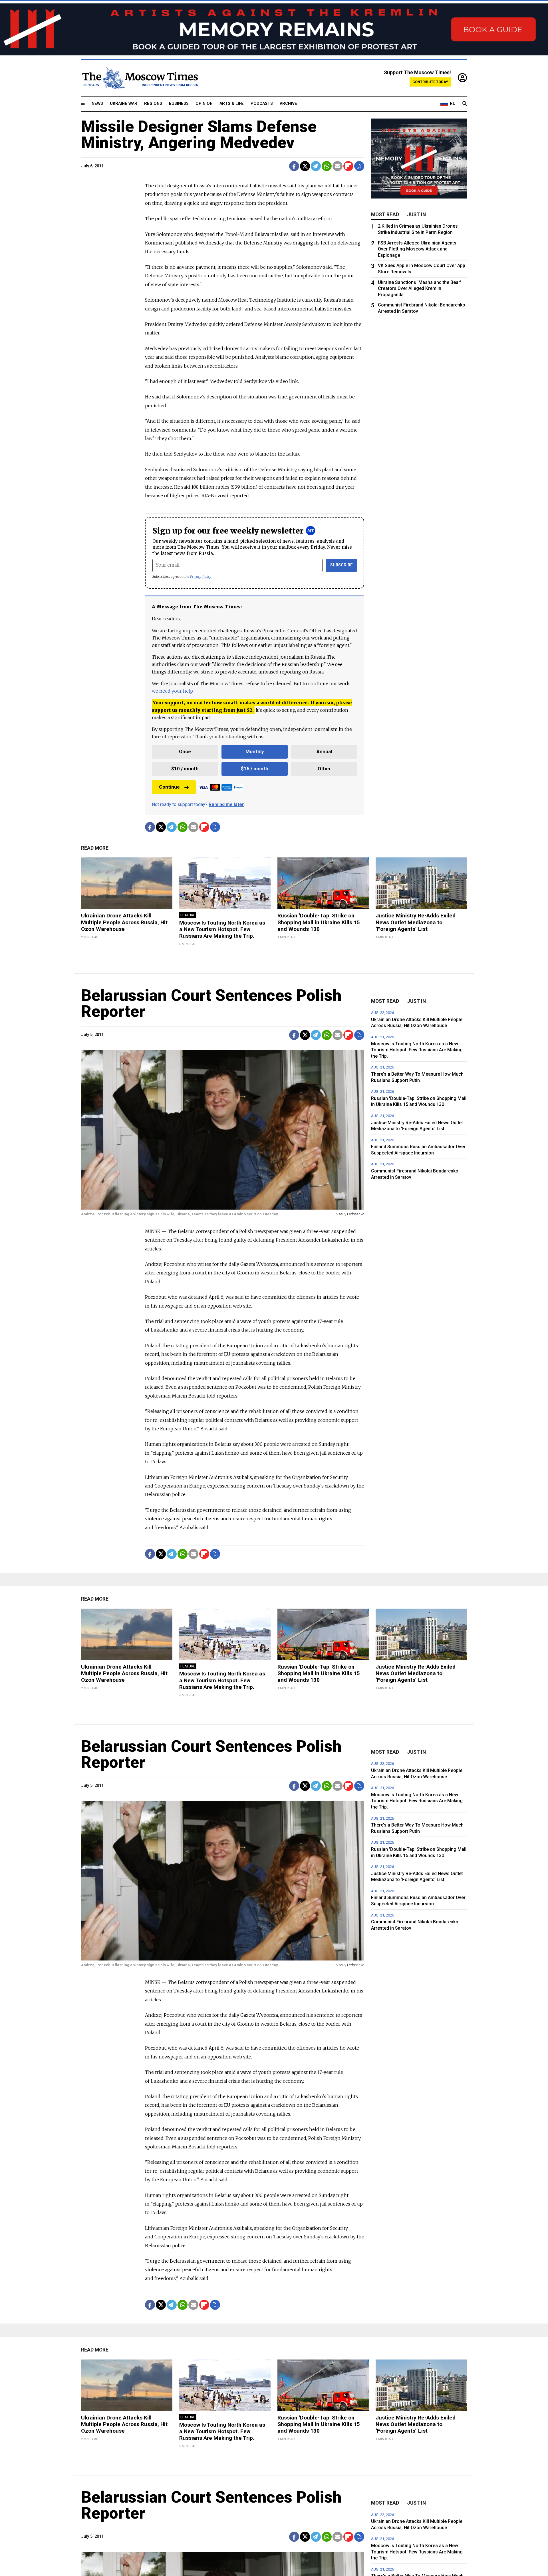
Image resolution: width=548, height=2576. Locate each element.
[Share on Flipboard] (348, 166)
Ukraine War (124, 104)
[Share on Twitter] (305, 166)
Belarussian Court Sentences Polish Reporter (211, 1003)
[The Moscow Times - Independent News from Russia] (140, 78)
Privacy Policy (201, 577)
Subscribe (342, 565)
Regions (153, 104)
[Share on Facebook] (294, 166)
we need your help (172, 691)
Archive (288, 104)
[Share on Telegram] (316, 166)
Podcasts (262, 104)
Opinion (204, 104)
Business (179, 104)
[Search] (465, 104)
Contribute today (430, 82)
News (97, 104)
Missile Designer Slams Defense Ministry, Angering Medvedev (199, 135)
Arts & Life (232, 104)
